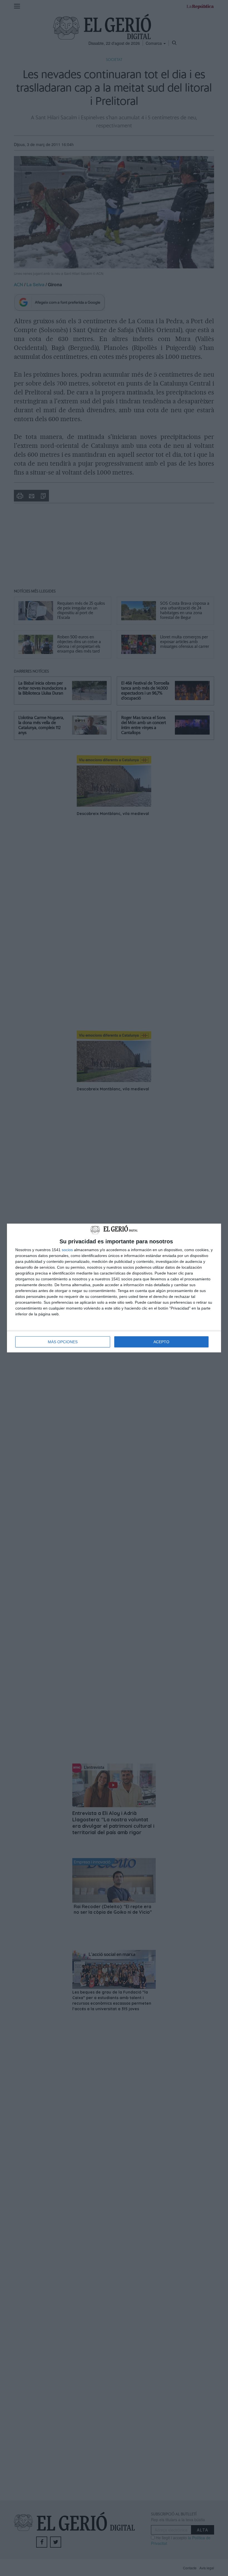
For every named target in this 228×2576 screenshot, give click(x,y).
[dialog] (114, 1288)
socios (67, 1250)
